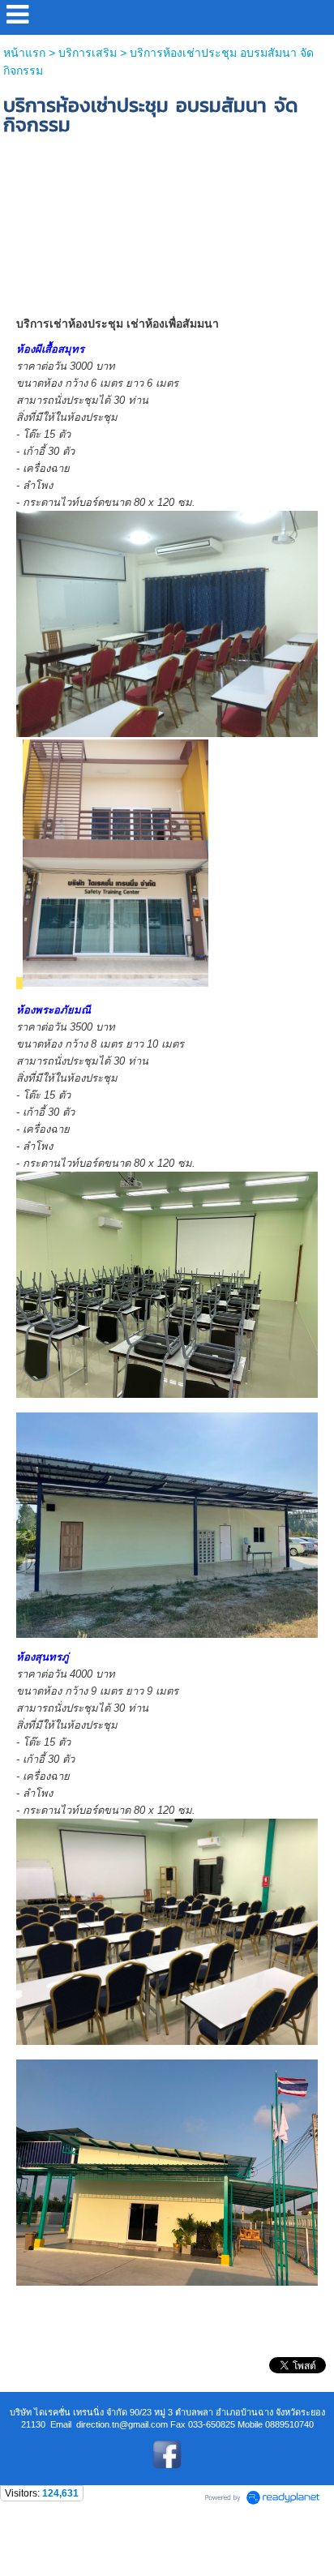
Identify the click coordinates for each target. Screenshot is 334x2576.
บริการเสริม (88, 53)
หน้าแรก (24, 53)
